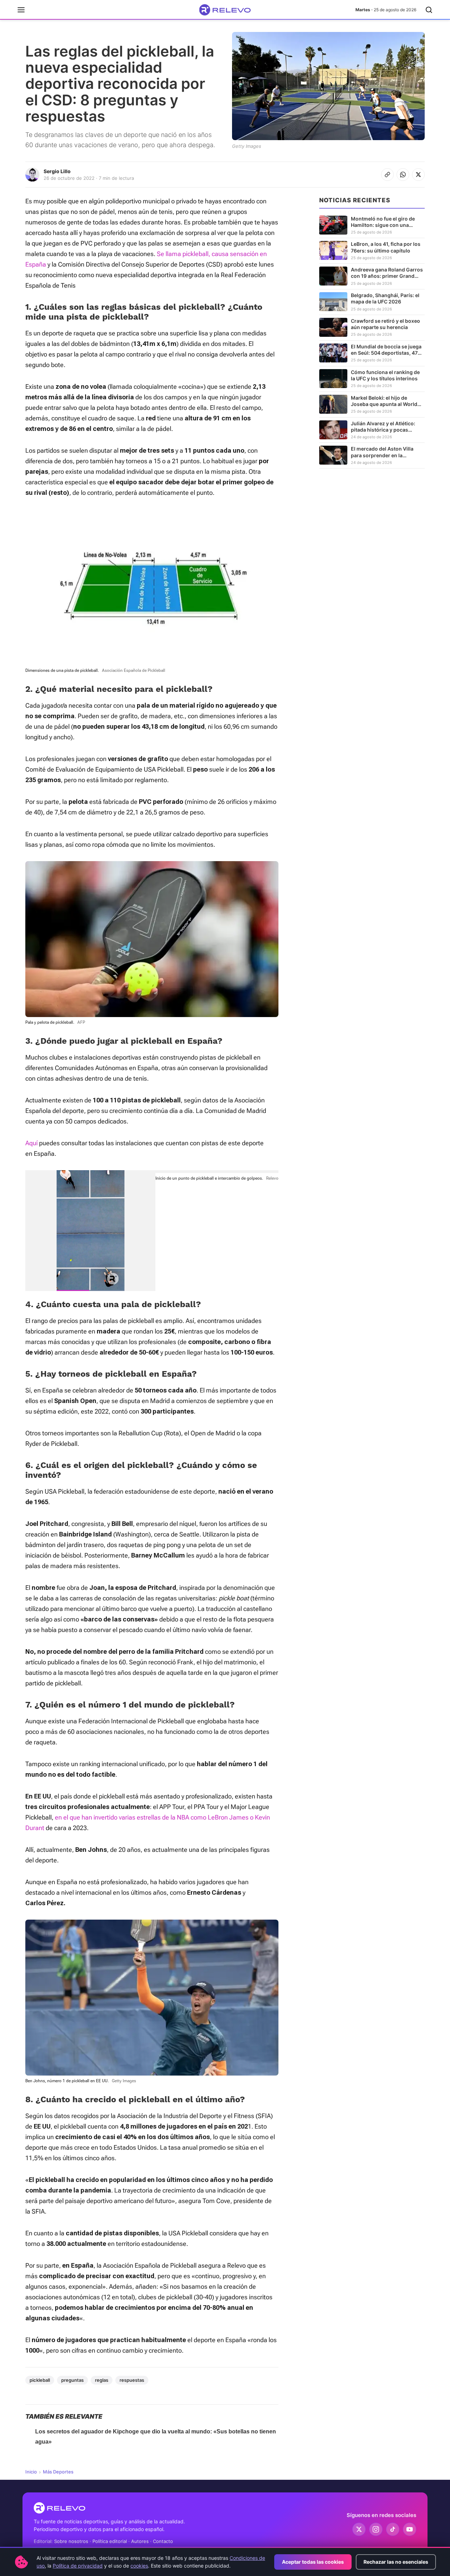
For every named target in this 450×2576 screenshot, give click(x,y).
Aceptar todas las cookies (313, 2562)
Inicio (31, 2472)
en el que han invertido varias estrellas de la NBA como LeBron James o (155, 1817)
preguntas (72, 2380)
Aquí (31, 1143)
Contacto (163, 2541)
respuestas (132, 2380)
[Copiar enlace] (387, 175)
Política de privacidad (78, 2566)
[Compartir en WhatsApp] (403, 175)
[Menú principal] (21, 10)
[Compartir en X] (418, 175)
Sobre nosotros (71, 2541)
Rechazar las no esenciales (396, 2562)
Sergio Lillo (57, 171)
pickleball (40, 2380)
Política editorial (110, 2541)
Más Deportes (58, 2472)
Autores (140, 2541)
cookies (139, 2566)
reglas (102, 2380)
